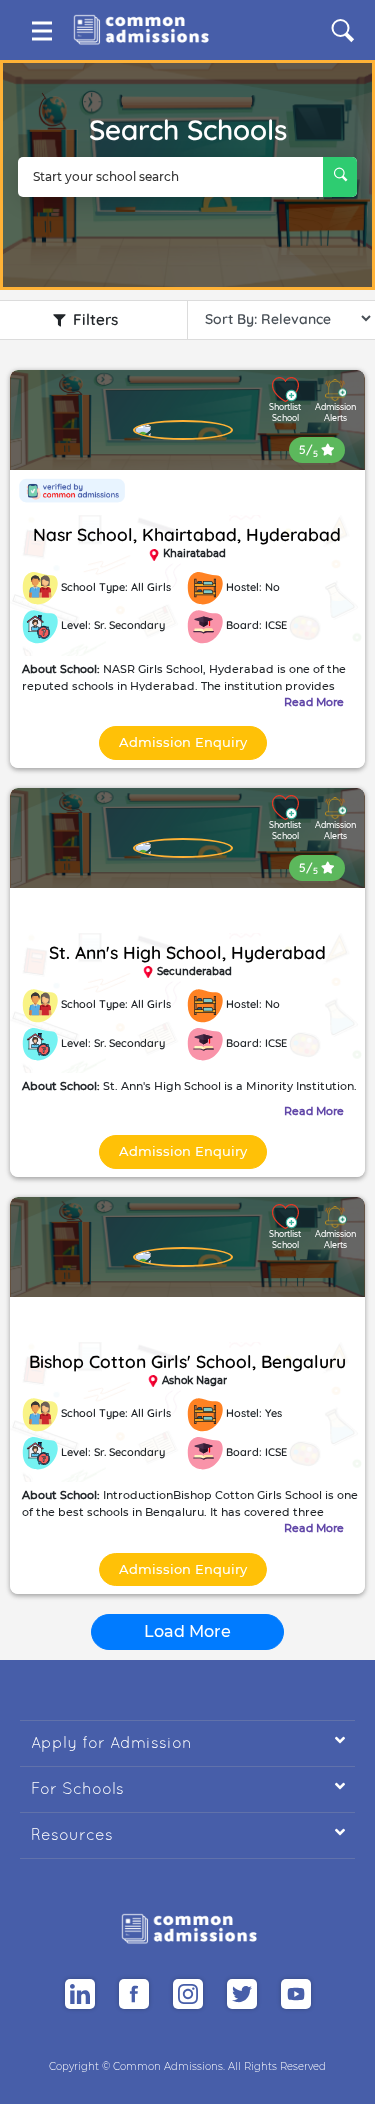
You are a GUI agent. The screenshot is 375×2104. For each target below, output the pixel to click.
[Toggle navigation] (42, 31)
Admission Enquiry (183, 742)
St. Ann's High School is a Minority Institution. (189, 1086)
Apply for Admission (188, 1741)
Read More (314, 702)
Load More (187, 1631)
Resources (188, 1833)
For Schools (188, 1787)
